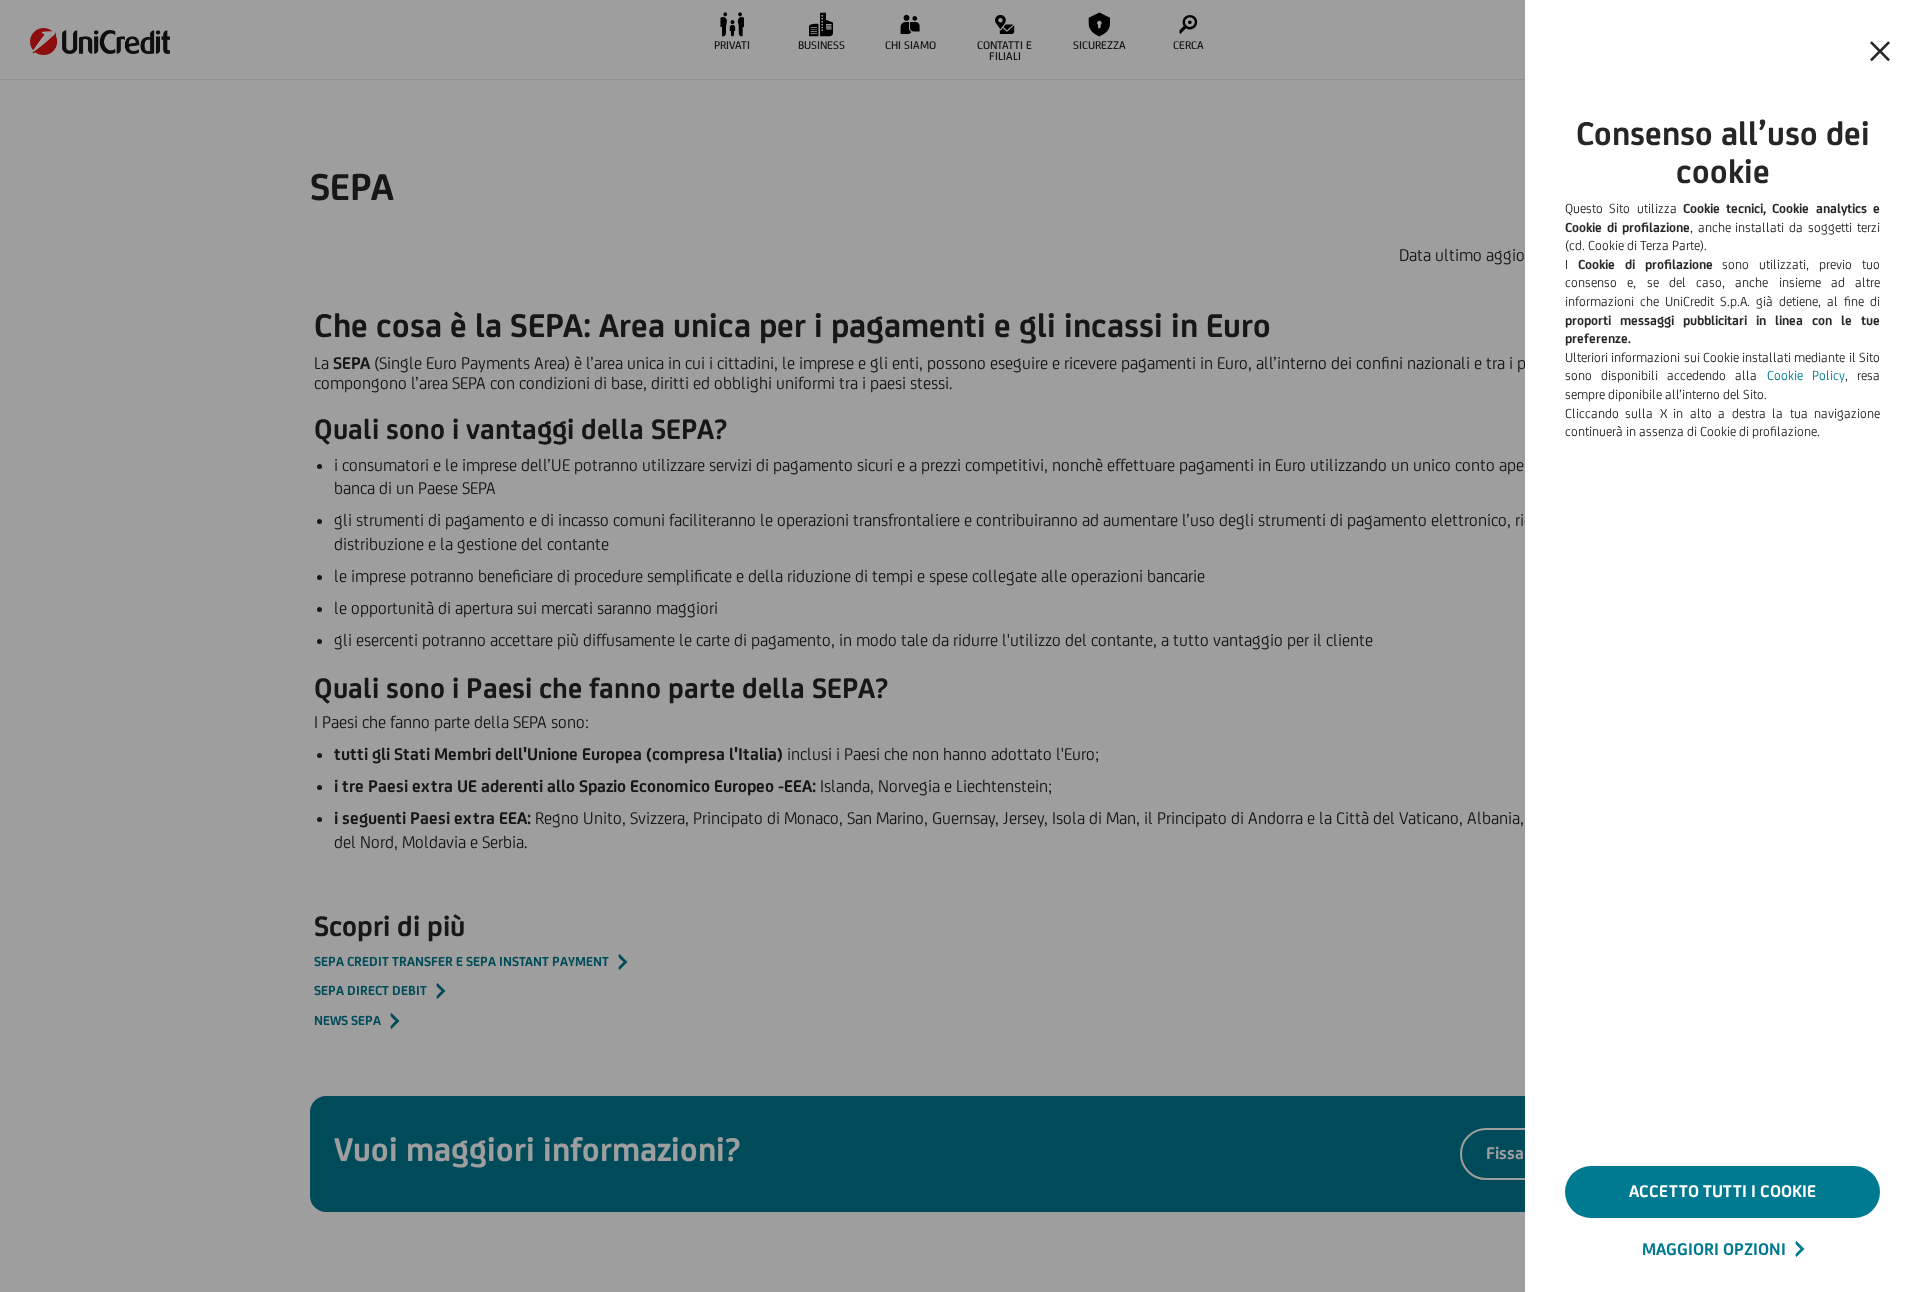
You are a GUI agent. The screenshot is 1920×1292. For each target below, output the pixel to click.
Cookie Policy (1806, 375)
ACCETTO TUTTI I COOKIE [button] (1722, 1191)
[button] (1880, 52)
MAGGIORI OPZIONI (1714, 1249)
